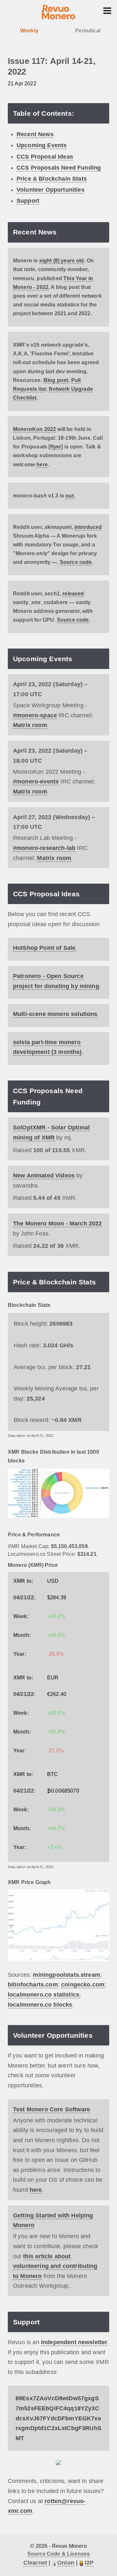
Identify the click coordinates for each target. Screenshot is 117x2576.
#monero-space (35, 715)
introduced (88, 527)
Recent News (35, 134)
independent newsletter (74, 2342)
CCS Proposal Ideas (45, 157)
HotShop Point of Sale (44, 948)
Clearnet (35, 2563)
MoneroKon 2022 (34, 429)
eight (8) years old (62, 261)
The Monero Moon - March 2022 (57, 1223)
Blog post (56, 380)
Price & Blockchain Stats (52, 179)
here (42, 465)
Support (28, 201)
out (69, 496)
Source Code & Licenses (59, 2554)
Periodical (88, 31)
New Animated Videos (44, 1175)
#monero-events (36, 781)
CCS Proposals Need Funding (59, 168)
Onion (66, 2563)
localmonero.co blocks (40, 2005)
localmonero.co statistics (44, 1995)
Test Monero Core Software (52, 2109)
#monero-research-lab (44, 848)
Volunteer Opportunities (51, 190)
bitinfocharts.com (33, 1985)
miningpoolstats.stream (66, 1975)
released (73, 594)
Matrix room (30, 725)
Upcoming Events (42, 145)
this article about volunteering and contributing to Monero (55, 2266)
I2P (89, 2563)
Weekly (29, 31)
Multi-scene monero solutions (55, 1014)
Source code (76, 562)
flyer (56, 447)
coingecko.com (83, 1985)
